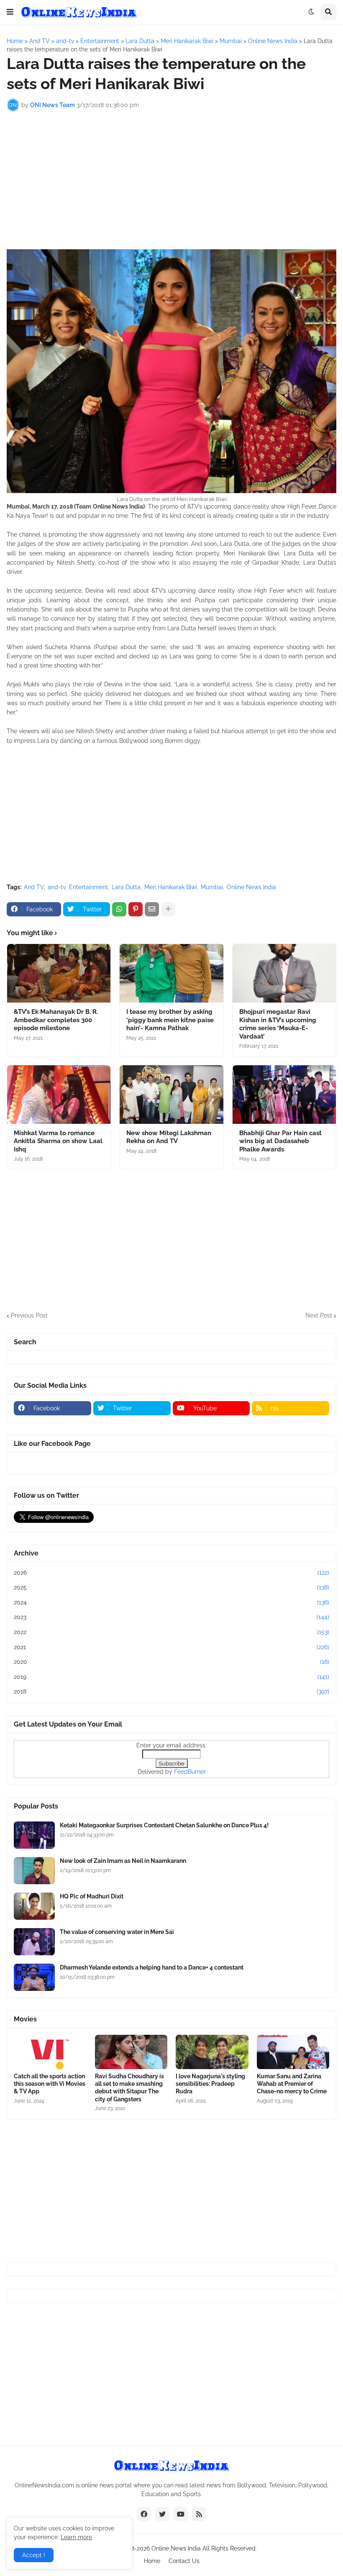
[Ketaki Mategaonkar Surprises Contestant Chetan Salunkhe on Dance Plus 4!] (34, 1835)
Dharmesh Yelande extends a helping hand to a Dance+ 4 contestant (152, 1967)
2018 (171, 1691)
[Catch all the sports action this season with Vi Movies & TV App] (50, 2052)
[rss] (199, 2514)
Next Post (319, 1315)
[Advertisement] (171, 180)
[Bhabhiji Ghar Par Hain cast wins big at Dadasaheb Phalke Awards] (284, 1095)
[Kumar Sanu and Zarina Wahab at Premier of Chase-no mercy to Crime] (293, 2052)
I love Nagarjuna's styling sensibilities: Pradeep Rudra (210, 2084)
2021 (171, 1647)
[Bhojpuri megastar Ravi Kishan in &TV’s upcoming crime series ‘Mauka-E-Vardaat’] (284, 973)
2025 (171, 1587)
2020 (171, 1662)
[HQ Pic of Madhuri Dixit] (34, 1906)
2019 (171, 1677)
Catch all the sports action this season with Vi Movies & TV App (50, 2084)
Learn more (76, 2537)
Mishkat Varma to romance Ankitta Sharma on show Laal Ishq (58, 1141)
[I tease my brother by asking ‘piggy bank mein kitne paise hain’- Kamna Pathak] (171, 973)
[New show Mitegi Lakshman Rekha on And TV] (171, 1095)
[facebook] (144, 2514)
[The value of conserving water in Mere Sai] (34, 1942)
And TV (34, 887)
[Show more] (168, 909)
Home (152, 2561)
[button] (10, 12)
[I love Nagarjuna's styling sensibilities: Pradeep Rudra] (212, 2052)
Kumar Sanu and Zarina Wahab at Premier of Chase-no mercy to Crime (292, 2084)
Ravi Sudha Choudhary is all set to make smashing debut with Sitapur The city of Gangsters (129, 2088)
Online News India (251, 887)
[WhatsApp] (119, 909)
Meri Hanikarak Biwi (171, 887)
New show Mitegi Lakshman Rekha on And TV (169, 1137)
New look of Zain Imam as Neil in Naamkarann (123, 1861)
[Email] (152, 909)
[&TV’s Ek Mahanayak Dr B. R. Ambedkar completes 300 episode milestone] (59, 973)
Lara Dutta (126, 887)
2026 (171, 1573)
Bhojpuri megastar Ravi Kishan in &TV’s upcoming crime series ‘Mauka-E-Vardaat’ (278, 1024)
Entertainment (88, 887)
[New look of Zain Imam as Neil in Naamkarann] (34, 1871)
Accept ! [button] (34, 2555)
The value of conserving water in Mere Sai (117, 1932)
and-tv (56, 887)
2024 (171, 1602)
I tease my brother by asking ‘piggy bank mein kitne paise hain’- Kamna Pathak (170, 1020)
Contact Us (184, 2561)
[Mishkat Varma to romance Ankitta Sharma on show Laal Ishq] (59, 1095)
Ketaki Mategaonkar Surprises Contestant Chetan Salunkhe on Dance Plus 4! (164, 1825)
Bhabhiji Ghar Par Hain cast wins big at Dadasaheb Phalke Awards (280, 1141)
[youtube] (181, 2514)
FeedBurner (190, 1772)
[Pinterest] (136, 909)
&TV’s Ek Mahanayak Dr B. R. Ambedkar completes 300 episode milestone (56, 1020)
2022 (171, 1632)
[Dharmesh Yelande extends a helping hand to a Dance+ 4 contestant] (34, 1977)
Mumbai (212, 887)
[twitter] (162, 2514)
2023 (171, 1617)
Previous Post (29, 1315)
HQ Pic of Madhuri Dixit (92, 1896)
